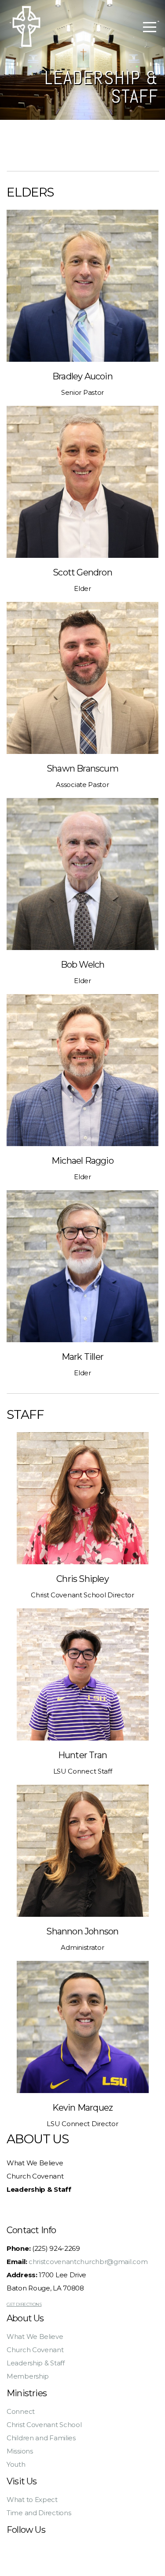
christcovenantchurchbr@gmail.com (88, 2262)
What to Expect (32, 2500)
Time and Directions (39, 2513)
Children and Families (41, 2438)
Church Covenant (35, 2176)
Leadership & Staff (36, 2363)
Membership (28, 2376)
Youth (16, 2464)
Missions (20, 2451)
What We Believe (35, 2163)
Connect (21, 2411)
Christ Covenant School (44, 2425)
